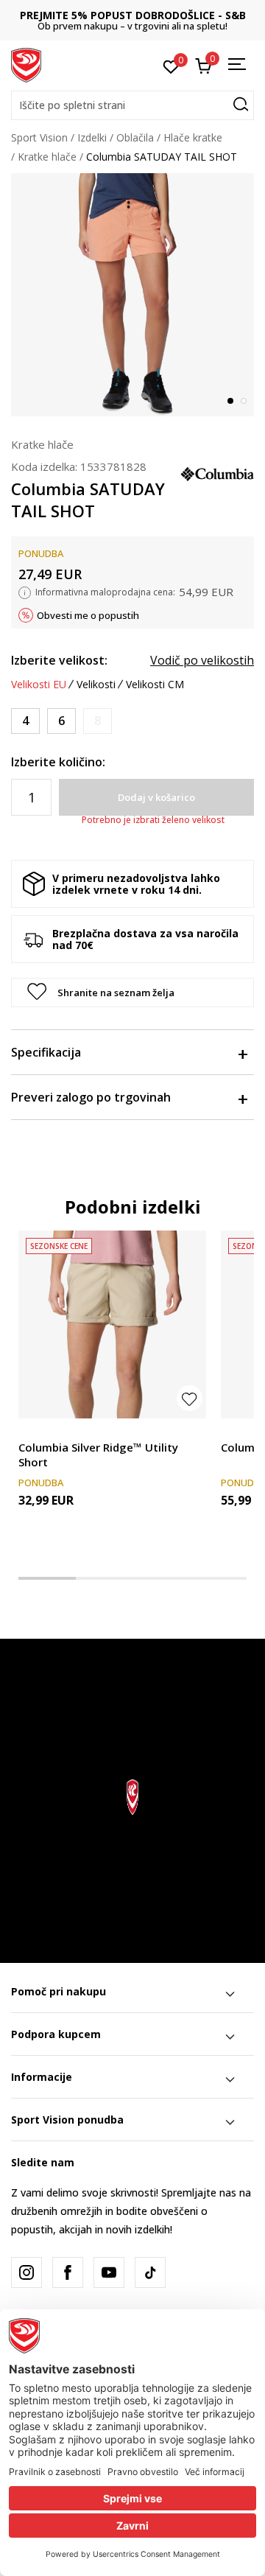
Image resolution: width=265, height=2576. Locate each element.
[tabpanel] (132, 295)
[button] (132, 105)
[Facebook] (68, 2272)
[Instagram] (26, 2272)
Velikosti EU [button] (39, 685)
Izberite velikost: (59, 660)
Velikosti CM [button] (155, 685)
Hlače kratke (193, 137)
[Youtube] (109, 2272)
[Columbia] (217, 472)
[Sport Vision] (26, 64)
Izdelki (92, 137)
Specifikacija (46, 1052)
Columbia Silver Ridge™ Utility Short (98, 1455)
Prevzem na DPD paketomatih (145, 15)
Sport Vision (39, 137)
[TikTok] (150, 2272)
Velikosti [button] (96, 685)
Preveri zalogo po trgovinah (91, 1097)
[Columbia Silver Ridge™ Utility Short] (112, 1324)
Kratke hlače (47, 157)
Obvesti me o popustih (88, 615)
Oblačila (135, 137)
